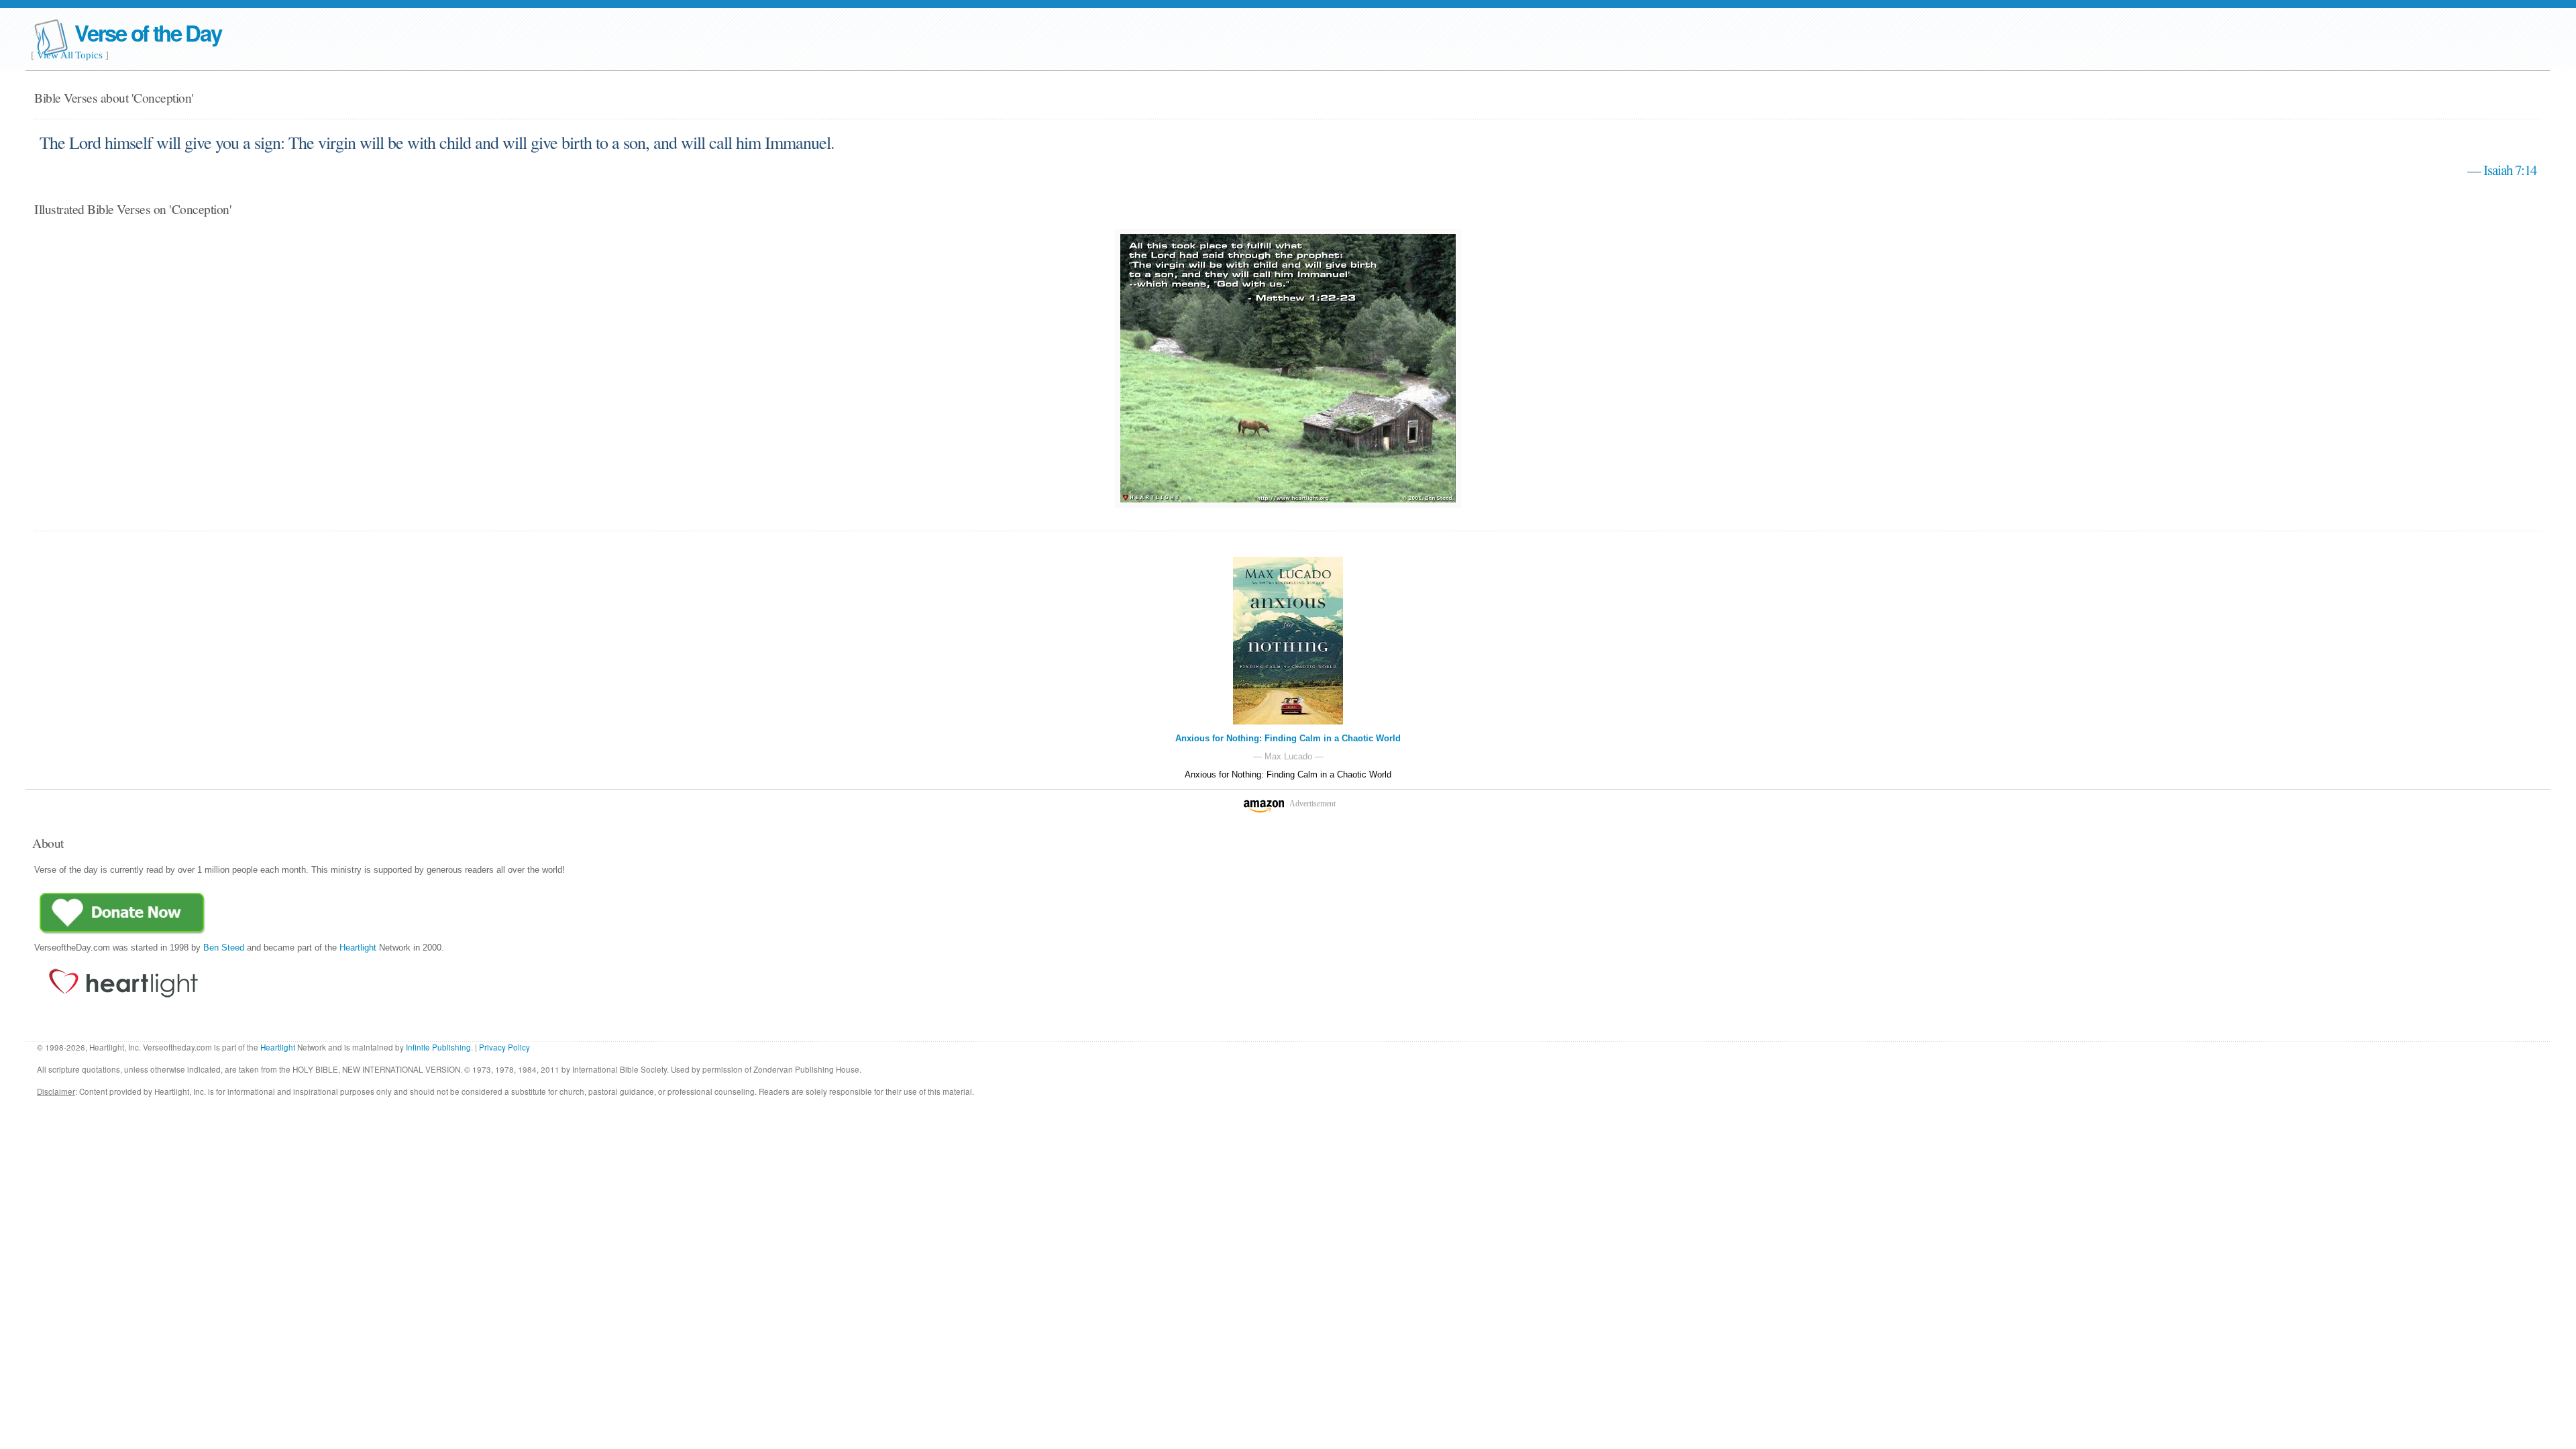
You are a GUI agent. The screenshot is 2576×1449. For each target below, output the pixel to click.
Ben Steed (224, 948)
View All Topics (70, 55)
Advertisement (1312, 804)
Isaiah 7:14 (2510, 170)
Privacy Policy (504, 1047)
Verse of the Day (148, 33)
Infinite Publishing (438, 1047)
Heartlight (358, 948)
